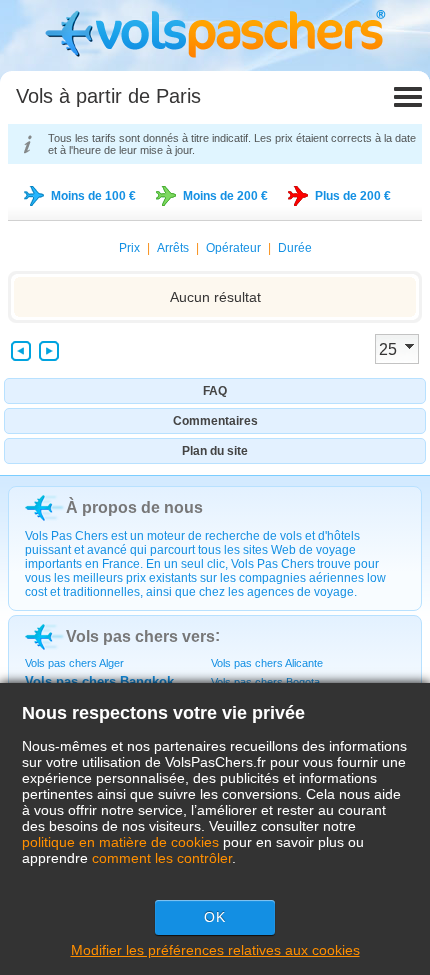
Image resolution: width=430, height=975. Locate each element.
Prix (129, 248)
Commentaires (215, 421)
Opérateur (233, 248)
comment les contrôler (162, 858)
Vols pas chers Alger (74, 663)
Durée (295, 248)
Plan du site (215, 451)
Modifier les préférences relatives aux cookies (215, 950)
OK (215, 917)
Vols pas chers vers (140, 636)
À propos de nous (134, 507)
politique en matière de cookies (120, 842)
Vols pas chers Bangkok (99, 681)
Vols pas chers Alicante (267, 663)
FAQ (215, 391)
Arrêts (173, 248)
